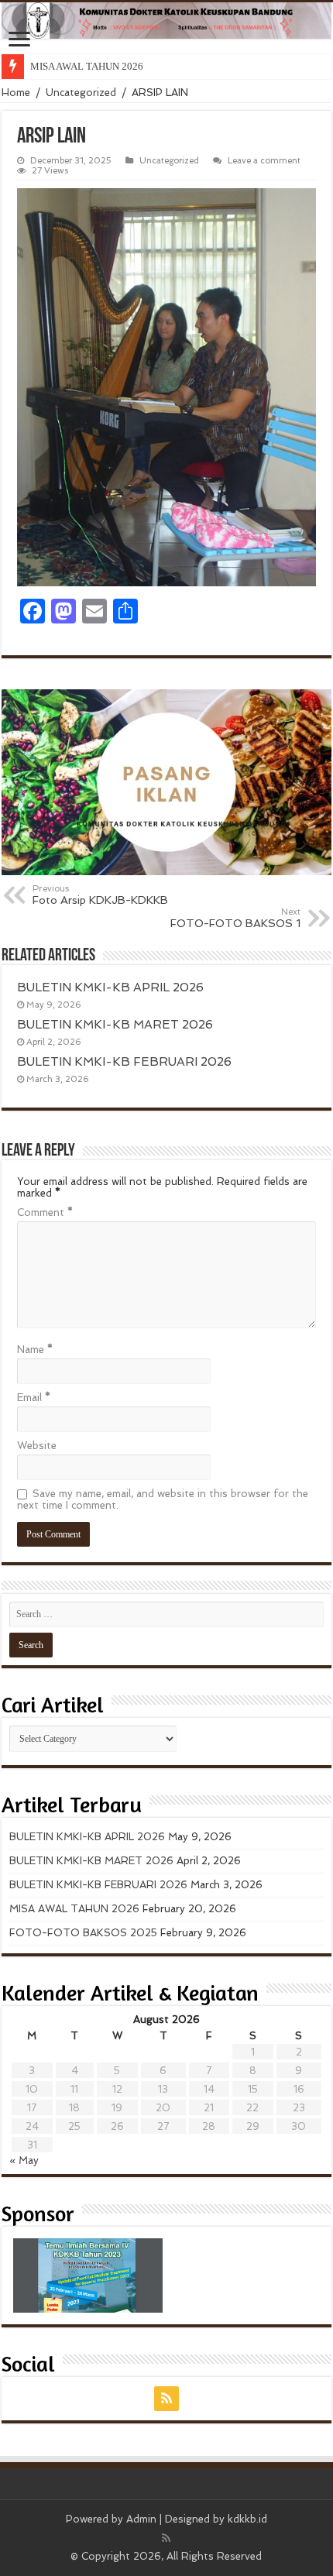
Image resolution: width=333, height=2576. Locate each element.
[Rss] (166, 2399)
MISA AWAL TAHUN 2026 (87, 66)
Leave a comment (264, 161)
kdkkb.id (247, 2519)
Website (37, 1446)
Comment (45, 1212)
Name (35, 1350)
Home (16, 93)
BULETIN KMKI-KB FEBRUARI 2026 (124, 1062)
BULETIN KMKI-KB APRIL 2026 (110, 987)
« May (24, 2160)
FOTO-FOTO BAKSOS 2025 (83, 1933)
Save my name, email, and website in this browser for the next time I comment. (163, 1499)
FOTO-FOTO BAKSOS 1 (235, 918)
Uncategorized (81, 93)
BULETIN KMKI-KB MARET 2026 (115, 1025)
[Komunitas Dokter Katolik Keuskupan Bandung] (166, 21)
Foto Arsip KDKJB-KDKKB (100, 895)
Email (34, 1398)
